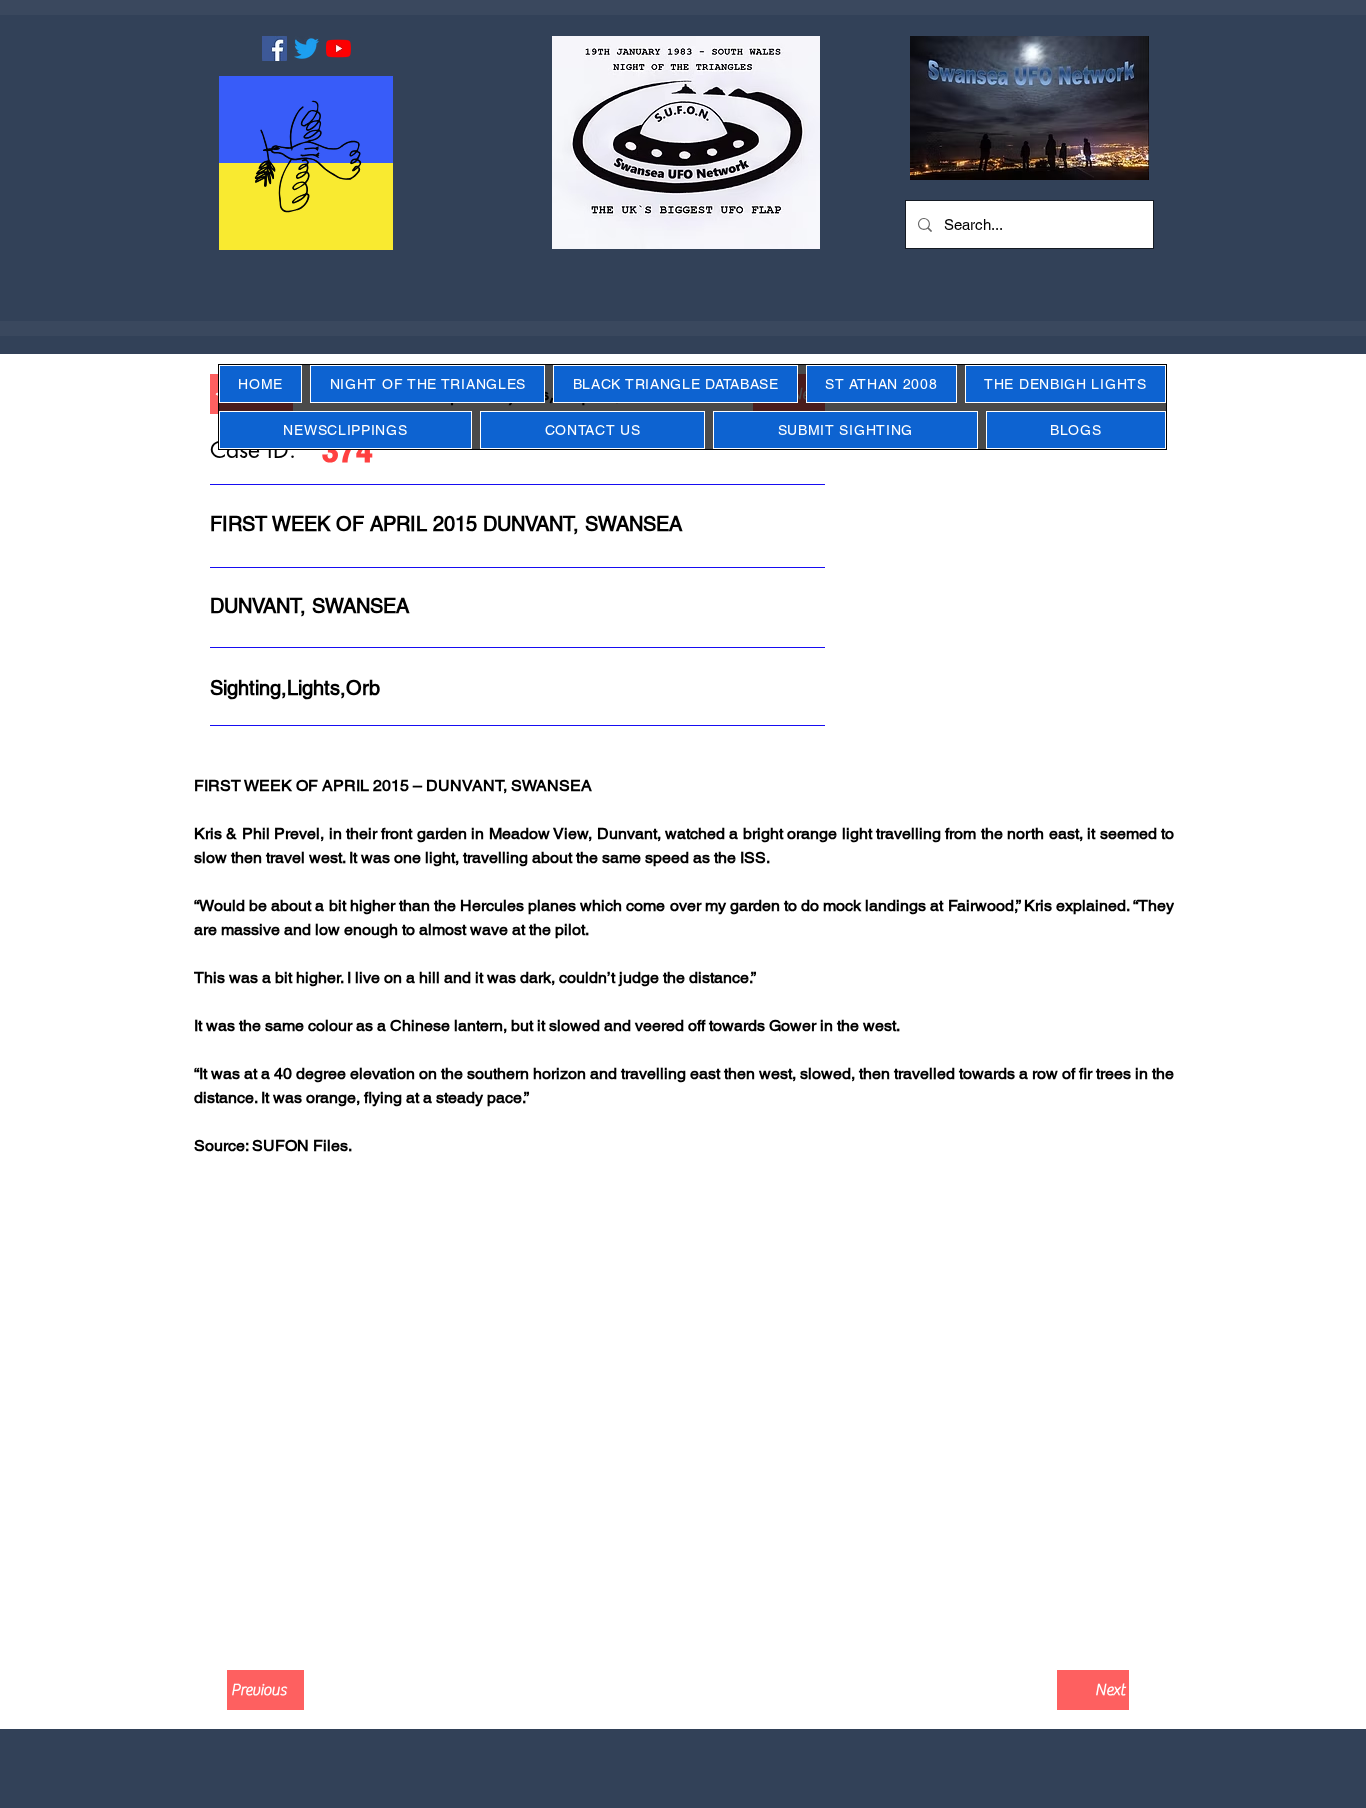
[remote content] (683, 1409)
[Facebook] (274, 48)
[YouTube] (338, 48)
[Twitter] (306, 48)
